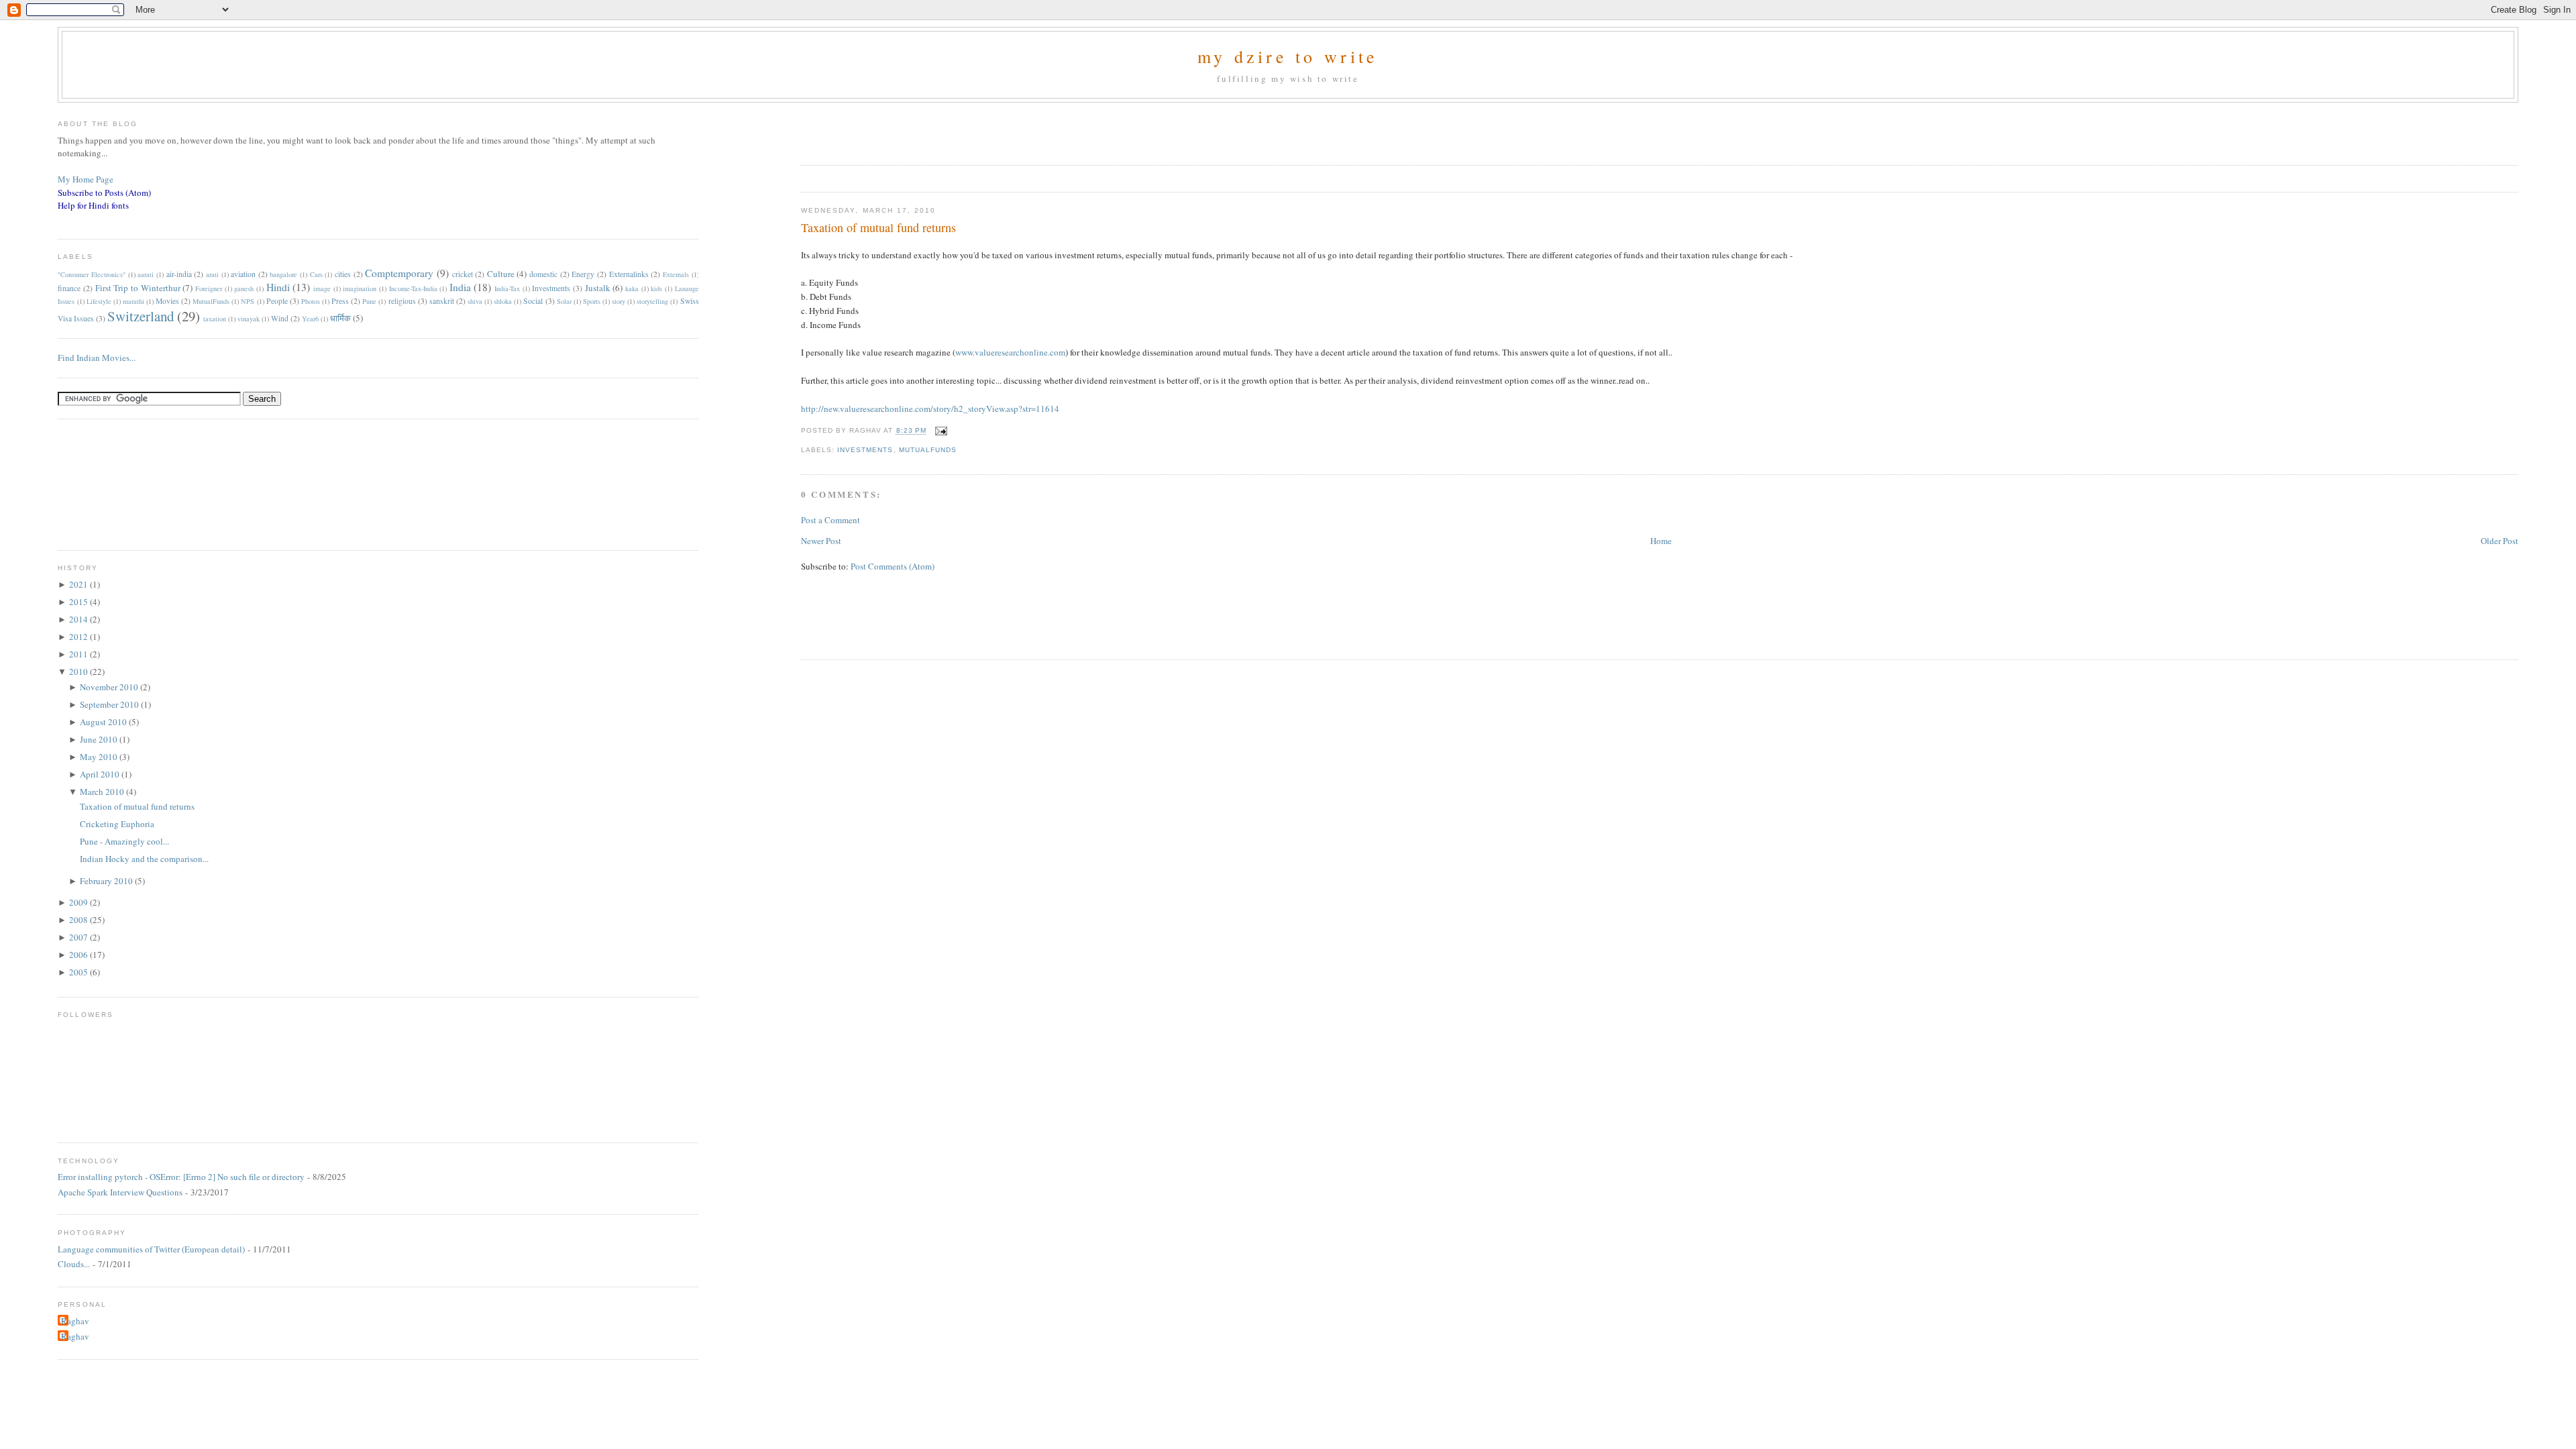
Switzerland (141, 316)
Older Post (2500, 541)
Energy (583, 274)
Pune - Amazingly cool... (124, 841)
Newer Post (821, 541)
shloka (503, 301)
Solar (564, 301)
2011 (79, 654)
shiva (475, 301)
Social (533, 301)
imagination (360, 288)
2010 (79, 672)
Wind (280, 318)
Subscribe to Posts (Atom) (104, 193)
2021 (79, 584)
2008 (79, 920)
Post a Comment (830, 520)
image (322, 288)
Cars (316, 274)
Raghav (75, 1321)
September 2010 (110, 704)
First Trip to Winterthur (138, 288)
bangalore (283, 274)
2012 (79, 637)
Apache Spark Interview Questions (120, 1192)
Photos (311, 301)
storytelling (652, 301)
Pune (369, 301)
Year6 (310, 319)
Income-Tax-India (413, 288)
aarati (146, 274)
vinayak (249, 319)
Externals (676, 274)
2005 (79, 972)
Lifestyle (99, 301)
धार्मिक (340, 318)
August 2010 (104, 722)
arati (212, 274)
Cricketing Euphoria (117, 824)
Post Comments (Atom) (893, 566)
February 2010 (107, 881)
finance (69, 288)
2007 (79, 937)
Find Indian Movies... (97, 358)
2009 (79, 902)
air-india (179, 274)
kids (656, 288)
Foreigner (209, 288)
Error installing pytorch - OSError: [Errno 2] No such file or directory (181, 1177)
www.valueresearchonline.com (1010, 352)
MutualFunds (928, 450)
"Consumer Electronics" (92, 274)
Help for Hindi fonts (93, 205)
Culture (501, 274)
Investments (865, 450)
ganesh (244, 288)
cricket (463, 274)
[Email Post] (940, 431)
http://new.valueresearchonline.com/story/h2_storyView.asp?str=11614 (930, 409)
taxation (215, 319)
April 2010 (101, 774)
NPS (248, 301)
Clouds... (74, 1264)
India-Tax (507, 288)
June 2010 (100, 739)
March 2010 (103, 792)
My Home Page (86, 179)
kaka (632, 288)
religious (402, 301)
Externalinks (629, 274)
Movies (167, 301)
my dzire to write (1288, 56)
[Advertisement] (958, 129)
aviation (243, 274)
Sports (592, 301)
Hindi (278, 287)
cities (343, 274)
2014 (79, 619)
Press (340, 301)
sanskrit (442, 301)
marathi (133, 301)
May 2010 (100, 757)
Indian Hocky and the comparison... (144, 859)
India (460, 287)
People (277, 301)
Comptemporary (399, 273)
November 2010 (110, 687)
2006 (79, 955)
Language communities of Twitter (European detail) (151, 1249)
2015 (79, 602)
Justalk (598, 288)
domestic (543, 274)
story (619, 301)
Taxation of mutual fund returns (878, 227)
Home (1661, 541)
